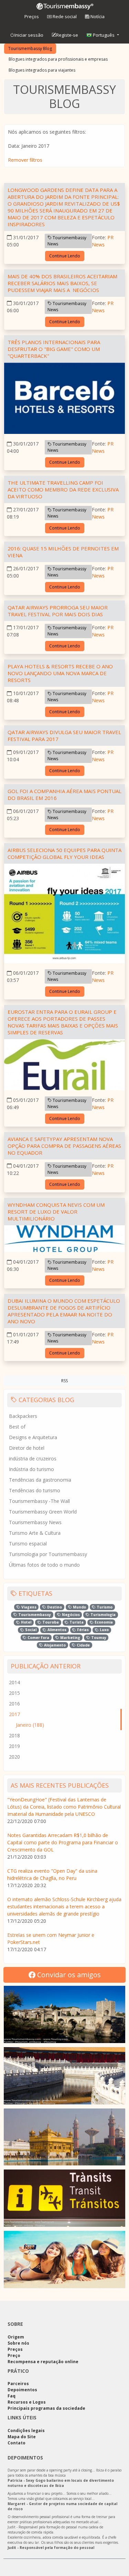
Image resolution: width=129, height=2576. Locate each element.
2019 (14, 1746)
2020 (14, 1757)
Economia (103, 1622)
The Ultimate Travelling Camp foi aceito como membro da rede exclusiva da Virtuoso (63, 489)
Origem (16, 2337)
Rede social (64, 16)
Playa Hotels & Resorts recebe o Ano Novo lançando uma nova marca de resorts (60, 673)
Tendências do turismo (35, 1490)
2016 (14, 1704)
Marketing (70, 1638)
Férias (82, 1630)
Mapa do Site (22, 2437)
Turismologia (103, 1615)
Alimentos (56, 1630)
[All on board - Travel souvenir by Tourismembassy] (64, 2198)
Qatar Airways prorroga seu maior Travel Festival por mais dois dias (58, 611)
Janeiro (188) (30, 1725)
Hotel (26, 1622)
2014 (14, 1682)
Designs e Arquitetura (33, 1437)
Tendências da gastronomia (40, 1480)
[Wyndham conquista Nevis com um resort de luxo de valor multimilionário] (64, 1240)
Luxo (104, 1630)
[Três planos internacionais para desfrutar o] (64, 399)
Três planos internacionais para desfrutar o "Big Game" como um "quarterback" (54, 349)
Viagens (28, 1607)
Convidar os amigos (68, 1975)
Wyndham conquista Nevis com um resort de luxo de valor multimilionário (56, 1212)
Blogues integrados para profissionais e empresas (58, 59)
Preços (32, 16)
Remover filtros (25, 160)
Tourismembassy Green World (43, 1512)
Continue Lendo (65, 256)
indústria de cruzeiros (33, 1459)
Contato (17, 2443)
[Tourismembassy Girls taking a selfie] (64, 2259)
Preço (14, 2355)
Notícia (97, 16)
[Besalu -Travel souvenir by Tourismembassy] (64, 2014)
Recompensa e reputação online (43, 2362)
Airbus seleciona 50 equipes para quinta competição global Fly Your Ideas (64, 853)
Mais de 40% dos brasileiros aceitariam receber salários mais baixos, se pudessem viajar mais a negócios (62, 283)
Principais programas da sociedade (46, 2408)
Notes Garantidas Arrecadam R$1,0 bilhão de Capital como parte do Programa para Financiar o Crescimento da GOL (63, 1842)
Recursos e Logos (27, 2402)
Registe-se (67, 35)
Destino (54, 1607)
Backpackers (23, 1416)
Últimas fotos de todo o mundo (44, 1565)
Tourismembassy (34, 1615)
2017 (14, 1714)
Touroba (50, 1622)
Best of (17, 1427)
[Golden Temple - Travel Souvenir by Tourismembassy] (64, 2137)
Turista (76, 1622)
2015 (14, 1693)
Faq (12, 2396)
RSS (64, 1381)
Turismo (104, 1607)
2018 (14, 1735)
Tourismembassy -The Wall (39, 1501)
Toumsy (98, 1638)
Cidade (83, 1645)
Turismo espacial (28, 1544)
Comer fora (38, 1638)
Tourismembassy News (67, 241)
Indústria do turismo (31, 1469)
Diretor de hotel (27, 1448)
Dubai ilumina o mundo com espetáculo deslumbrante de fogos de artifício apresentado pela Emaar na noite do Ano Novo (64, 1311)
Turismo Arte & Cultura (35, 1533)
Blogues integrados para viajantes (42, 70)
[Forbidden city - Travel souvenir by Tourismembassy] (64, 2076)
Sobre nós (18, 2343)
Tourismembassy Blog (30, 48)
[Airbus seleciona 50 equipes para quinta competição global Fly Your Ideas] (64, 915)
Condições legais (26, 2431)
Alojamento (54, 1645)
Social (30, 1630)
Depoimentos (22, 2390)
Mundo (79, 1607)
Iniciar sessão (29, 35)
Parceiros (18, 2384)
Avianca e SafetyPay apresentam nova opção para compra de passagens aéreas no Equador (64, 1146)
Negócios (70, 1615)
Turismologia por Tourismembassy (48, 1554)
